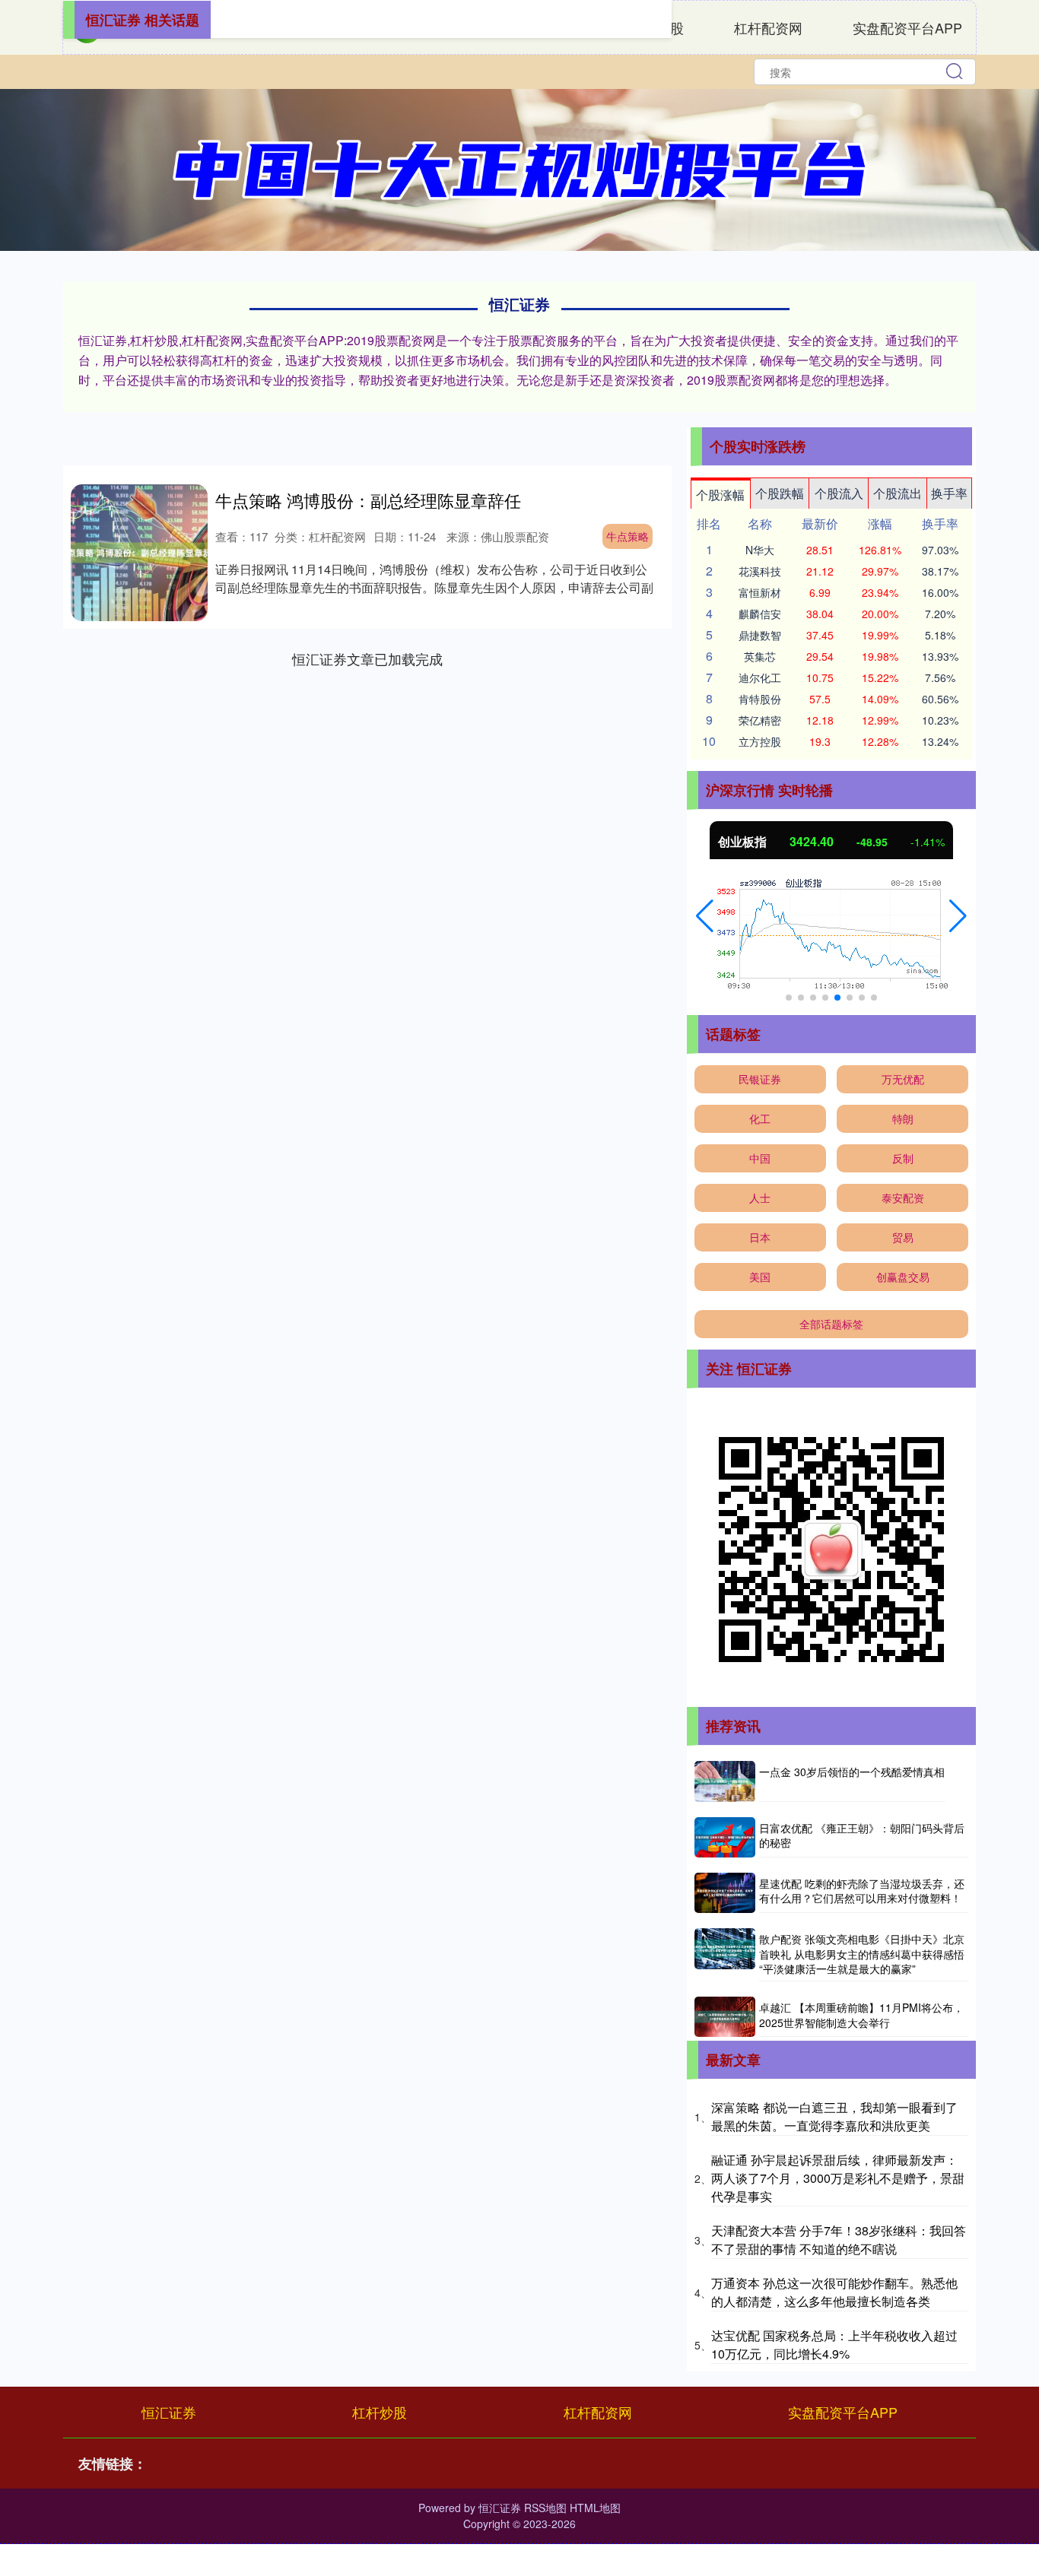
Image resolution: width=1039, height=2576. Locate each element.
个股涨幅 (720, 495)
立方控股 (760, 741)
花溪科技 (760, 571)
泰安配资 (903, 1198)
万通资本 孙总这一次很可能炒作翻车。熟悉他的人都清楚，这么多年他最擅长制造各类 (834, 2292)
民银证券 (760, 1079)
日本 (760, 1237)
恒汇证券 (169, 2412)
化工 (760, 1118)
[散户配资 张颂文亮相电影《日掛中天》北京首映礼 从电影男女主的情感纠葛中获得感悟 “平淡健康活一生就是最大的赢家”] (725, 1955)
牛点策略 (628, 536)
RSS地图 (545, 2508)
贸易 (903, 1237)
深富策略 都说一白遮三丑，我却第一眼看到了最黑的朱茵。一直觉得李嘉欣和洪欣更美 (834, 2116)
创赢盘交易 (903, 1277)
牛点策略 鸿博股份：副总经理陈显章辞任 (368, 500)
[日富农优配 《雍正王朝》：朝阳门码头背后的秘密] (725, 1837)
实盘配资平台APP (907, 27)
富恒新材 (760, 592)
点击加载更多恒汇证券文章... (368, 658)
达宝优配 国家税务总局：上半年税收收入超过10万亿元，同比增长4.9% (834, 2344)
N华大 (760, 550)
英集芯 (760, 656)
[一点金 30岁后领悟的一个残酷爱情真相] (725, 1781)
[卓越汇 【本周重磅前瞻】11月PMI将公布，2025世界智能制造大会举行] (725, 2017)
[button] (705, 916)
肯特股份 (760, 699)
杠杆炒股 (380, 2412)
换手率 (949, 493)
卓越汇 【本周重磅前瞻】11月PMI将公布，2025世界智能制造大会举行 (861, 2015)
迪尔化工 (760, 677)
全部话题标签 (831, 1324)
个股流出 (898, 493)
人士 (760, 1198)
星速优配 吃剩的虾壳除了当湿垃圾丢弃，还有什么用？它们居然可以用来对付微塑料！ (862, 1891)
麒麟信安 (760, 614)
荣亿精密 (760, 720)
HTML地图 (595, 2508)
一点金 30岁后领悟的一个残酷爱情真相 (852, 1772)
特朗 (903, 1118)
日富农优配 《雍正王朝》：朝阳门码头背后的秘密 (862, 1835)
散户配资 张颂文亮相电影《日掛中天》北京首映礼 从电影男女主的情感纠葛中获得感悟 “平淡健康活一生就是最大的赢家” (862, 1954)
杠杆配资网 (768, 27)
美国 (760, 1277)
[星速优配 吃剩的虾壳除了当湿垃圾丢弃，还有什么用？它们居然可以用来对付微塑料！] (725, 1893)
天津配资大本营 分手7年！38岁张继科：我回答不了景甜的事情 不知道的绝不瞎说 (839, 2240)
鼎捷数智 (760, 635)
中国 (760, 1158)
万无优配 (903, 1079)
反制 (903, 1158)
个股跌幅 (780, 493)
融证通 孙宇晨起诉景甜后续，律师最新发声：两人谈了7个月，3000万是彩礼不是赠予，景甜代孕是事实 (838, 2178)
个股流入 (839, 493)
